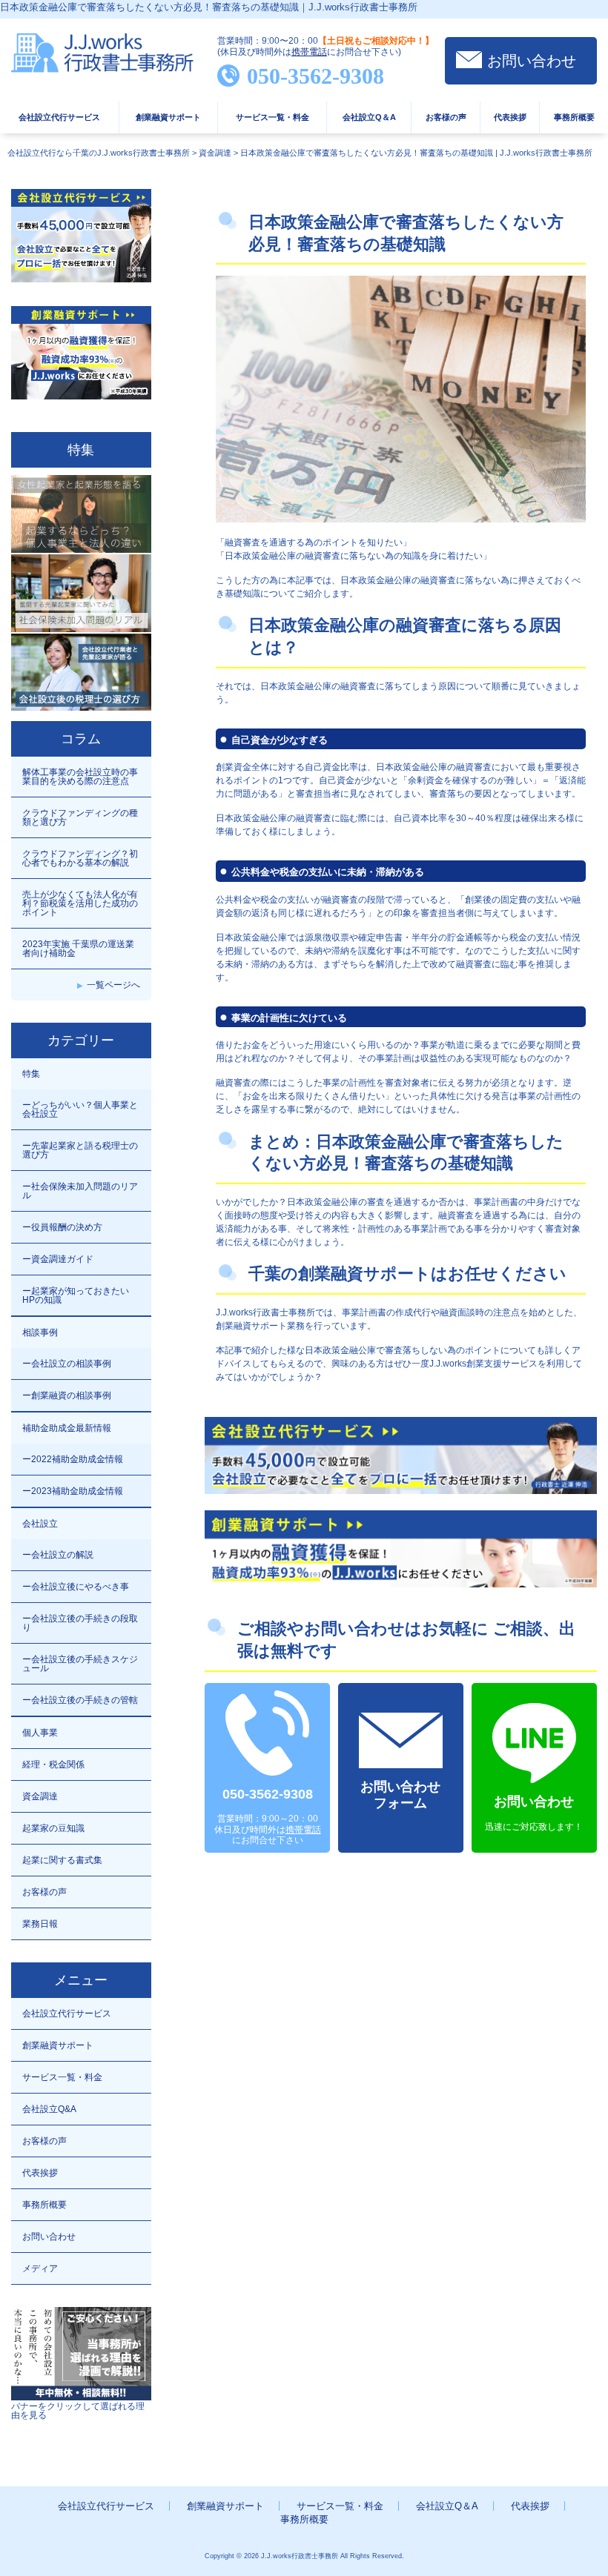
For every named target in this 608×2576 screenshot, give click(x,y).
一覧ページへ (113, 985)
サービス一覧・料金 (272, 117)
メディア (40, 2268)
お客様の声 (446, 117)
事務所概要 (574, 117)
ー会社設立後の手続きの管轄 (80, 1700)
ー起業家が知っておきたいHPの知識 (76, 1295)
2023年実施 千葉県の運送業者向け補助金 (78, 949)
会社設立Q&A (49, 2109)
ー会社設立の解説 (58, 1555)
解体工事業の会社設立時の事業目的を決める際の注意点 (80, 777)
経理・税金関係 (53, 1765)
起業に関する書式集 (62, 1860)
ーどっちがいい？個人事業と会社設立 (80, 1109)
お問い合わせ (532, 61)
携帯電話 (309, 52)
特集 (31, 1074)
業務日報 (40, 1924)
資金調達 (40, 1796)
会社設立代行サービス (59, 117)
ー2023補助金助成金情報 (73, 1491)
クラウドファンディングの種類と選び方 (80, 817)
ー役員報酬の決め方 (62, 1227)
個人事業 (40, 1733)
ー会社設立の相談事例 (67, 1364)
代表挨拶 (510, 117)
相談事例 (40, 1332)
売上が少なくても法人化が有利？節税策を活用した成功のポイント (80, 903)
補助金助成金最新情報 (67, 1428)
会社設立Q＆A (369, 117)
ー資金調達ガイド (58, 1259)
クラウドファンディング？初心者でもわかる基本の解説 (80, 858)
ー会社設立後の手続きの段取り (80, 1623)
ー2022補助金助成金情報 (73, 1459)
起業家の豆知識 (53, 1828)
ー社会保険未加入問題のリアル (80, 1191)
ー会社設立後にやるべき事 (76, 1587)
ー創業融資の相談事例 (67, 1395)
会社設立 (40, 1524)
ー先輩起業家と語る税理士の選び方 (80, 1150)
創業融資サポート (168, 117)
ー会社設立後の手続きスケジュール (80, 1664)
